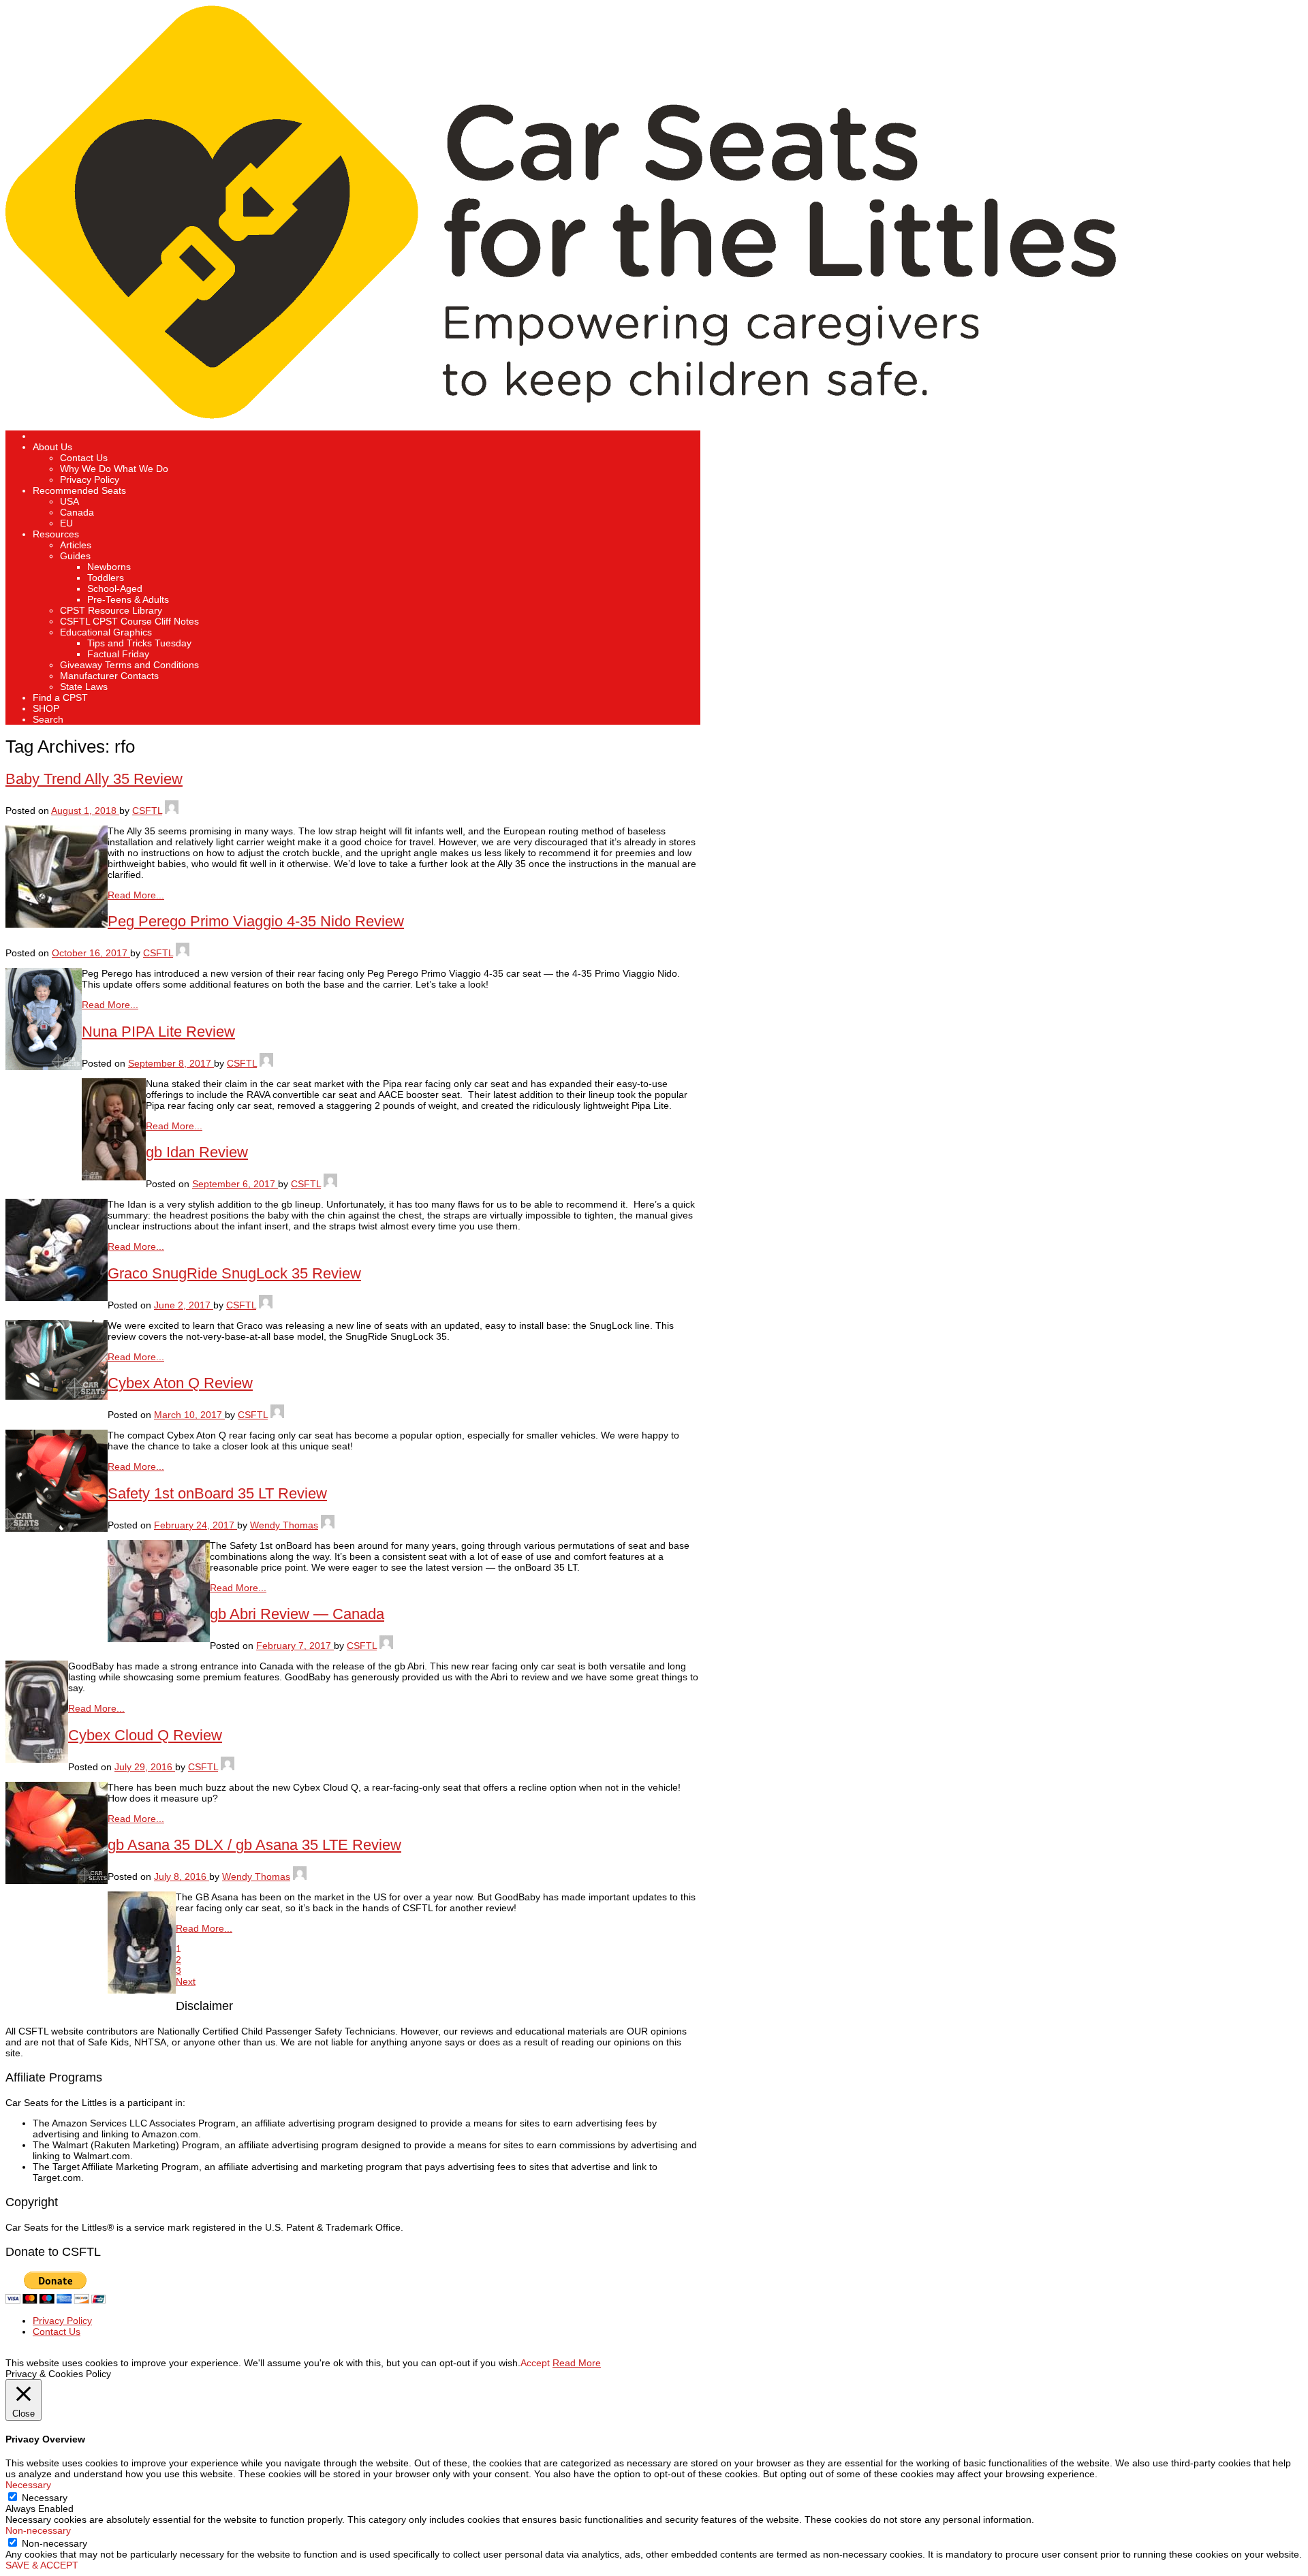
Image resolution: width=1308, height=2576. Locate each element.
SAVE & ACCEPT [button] (42, 2565)
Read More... (136, 895)
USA (69, 501)
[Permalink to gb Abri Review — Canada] (37, 1759)
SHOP (46, 708)
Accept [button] (535, 2363)
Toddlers (106, 578)
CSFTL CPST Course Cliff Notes (129, 621)
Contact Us (84, 458)
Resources (56, 534)
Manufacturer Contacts (109, 676)
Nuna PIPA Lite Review (158, 1032)
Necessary (45, 2498)
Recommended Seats (79, 490)
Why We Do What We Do (114, 469)
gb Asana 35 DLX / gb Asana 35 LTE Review (254, 1845)
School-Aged (115, 588)
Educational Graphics (106, 632)
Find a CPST (60, 697)
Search (48, 719)
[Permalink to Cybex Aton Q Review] (57, 1528)
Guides (75, 556)
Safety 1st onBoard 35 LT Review (217, 1493)
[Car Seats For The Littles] (561, 415)
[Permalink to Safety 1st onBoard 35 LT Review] (159, 1639)
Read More (577, 2363)
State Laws (84, 687)
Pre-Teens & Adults (128, 599)
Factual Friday (118, 654)
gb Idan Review (197, 1152)
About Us (52, 447)
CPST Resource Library (111, 610)
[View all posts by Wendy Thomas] (328, 1525)
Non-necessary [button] (38, 2530)
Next (186, 1981)
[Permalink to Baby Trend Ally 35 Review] (57, 924)
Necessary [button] (28, 2485)
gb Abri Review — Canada (297, 1614)
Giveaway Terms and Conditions (129, 665)
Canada (77, 512)
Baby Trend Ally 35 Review (94, 779)
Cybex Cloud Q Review (145, 1735)
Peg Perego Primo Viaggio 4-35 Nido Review (256, 921)
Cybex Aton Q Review (180, 1383)
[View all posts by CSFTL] (172, 811)
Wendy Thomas (284, 1525)
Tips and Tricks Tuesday (139, 643)
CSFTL (147, 811)
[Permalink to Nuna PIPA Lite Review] (114, 1177)
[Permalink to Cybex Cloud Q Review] (57, 1881)
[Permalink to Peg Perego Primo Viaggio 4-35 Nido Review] (44, 1067)
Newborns (109, 567)
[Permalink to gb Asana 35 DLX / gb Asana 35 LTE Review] (142, 1990)
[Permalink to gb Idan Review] (57, 1298)
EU (66, 523)
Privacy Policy (90, 480)
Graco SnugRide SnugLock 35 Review (234, 1273)
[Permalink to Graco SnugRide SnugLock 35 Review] (57, 1396)
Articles (76, 545)
